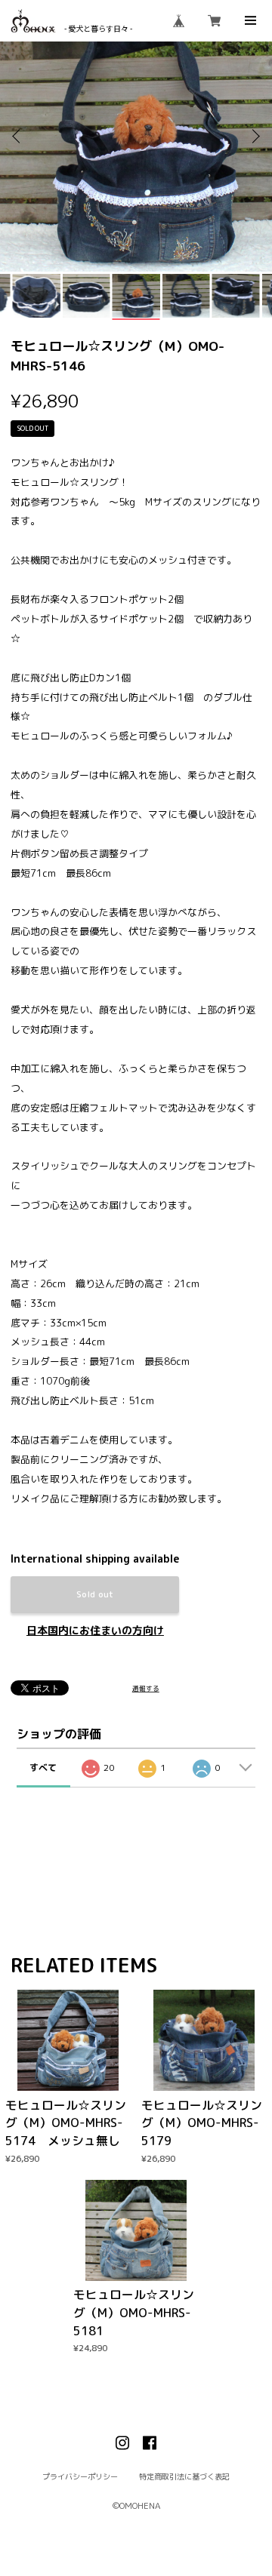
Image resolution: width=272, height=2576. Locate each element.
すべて (43, 1768)
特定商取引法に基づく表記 (184, 2476)
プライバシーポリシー (80, 2476)
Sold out (95, 1594)
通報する (146, 1689)
